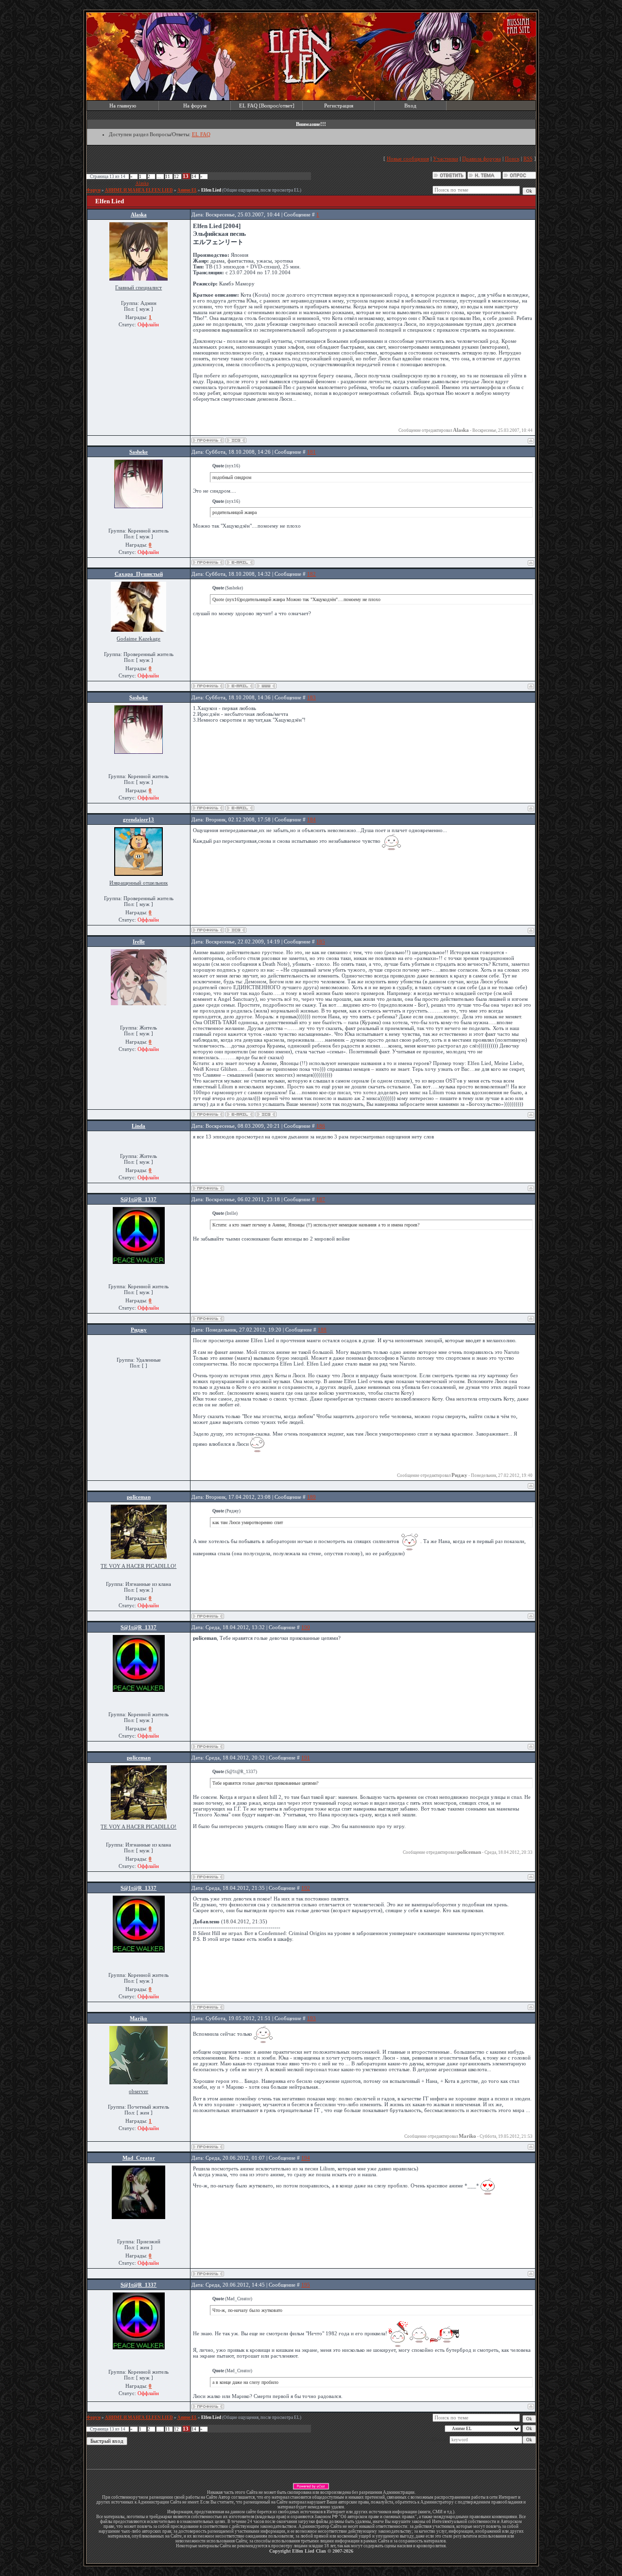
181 (311, 452)
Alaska (142, 183)
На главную (123, 106)
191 (306, 1758)
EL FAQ (201, 134)
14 (194, 177)
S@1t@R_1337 (138, 1199)
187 (321, 1199)
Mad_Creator (139, 2158)
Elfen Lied (211, 190)
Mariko (138, 2018)
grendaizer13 (138, 819)
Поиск (512, 159)
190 (306, 1627)
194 (306, 2158)
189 (311, 1497)
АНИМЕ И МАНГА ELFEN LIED (139, 190)
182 (311, 574)
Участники (446, 159)
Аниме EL (187, 190)
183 (311, 697)
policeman (139, 1497)
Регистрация (339, 106)
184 (311, 819)
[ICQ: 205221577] (236, 440)
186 (321, 1126)
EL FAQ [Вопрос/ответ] (267, 106)
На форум (195, 106)
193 (311, 2018)
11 (168, 177)
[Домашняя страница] (266, 686)
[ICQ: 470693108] (236, 930)
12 (176, 177)
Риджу (139, 1330)
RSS (528, 159)
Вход (410, 106)
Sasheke (138, 452)
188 (322, 1330)
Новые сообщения (408, 159)
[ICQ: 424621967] (266, 1114)
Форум (94, 190)
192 (306, 1888)
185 (321, 942)
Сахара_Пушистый (139, 574)
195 (306, 2285)
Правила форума (482, 159)
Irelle (139, 942)
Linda (138, 1126)
